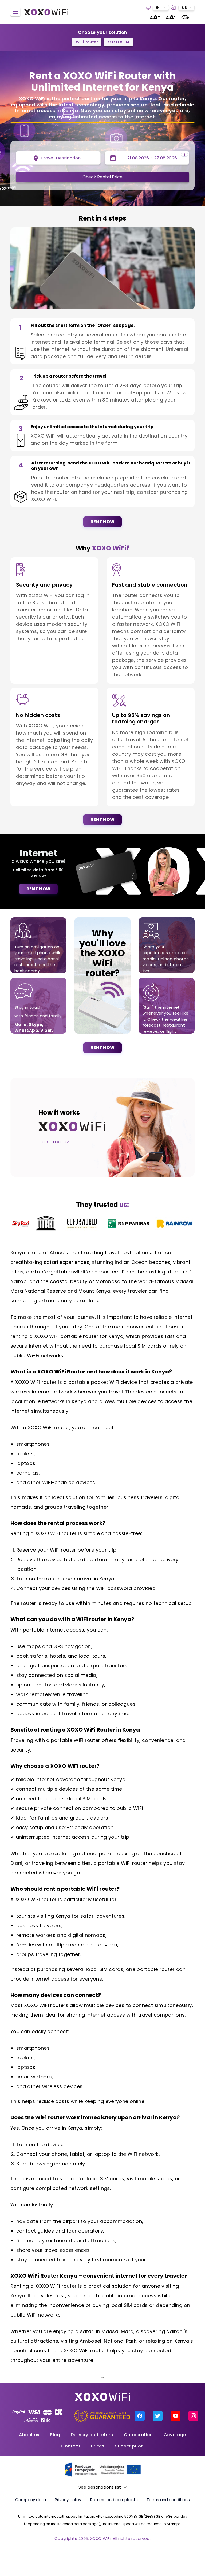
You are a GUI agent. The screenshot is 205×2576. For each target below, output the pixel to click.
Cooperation (138, 2435)
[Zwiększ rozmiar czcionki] (155, 17)
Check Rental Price (102, 177)
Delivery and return (92, 2435)
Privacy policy (68, 2500)
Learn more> (54, 1142)
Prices (98, 2446)
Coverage (175, 2435)
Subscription (129, 2446)
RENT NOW (103, 522)
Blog (55, 2435)
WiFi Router (87, 42)
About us (29, 2435)
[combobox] (161, 8)
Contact (71, 2446)
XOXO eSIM (118, 42)
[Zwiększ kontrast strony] (185, 17)
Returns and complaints (114, 2500)
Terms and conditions (168, 2500)
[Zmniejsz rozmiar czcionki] (171, 17)
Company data (31, 2500)
